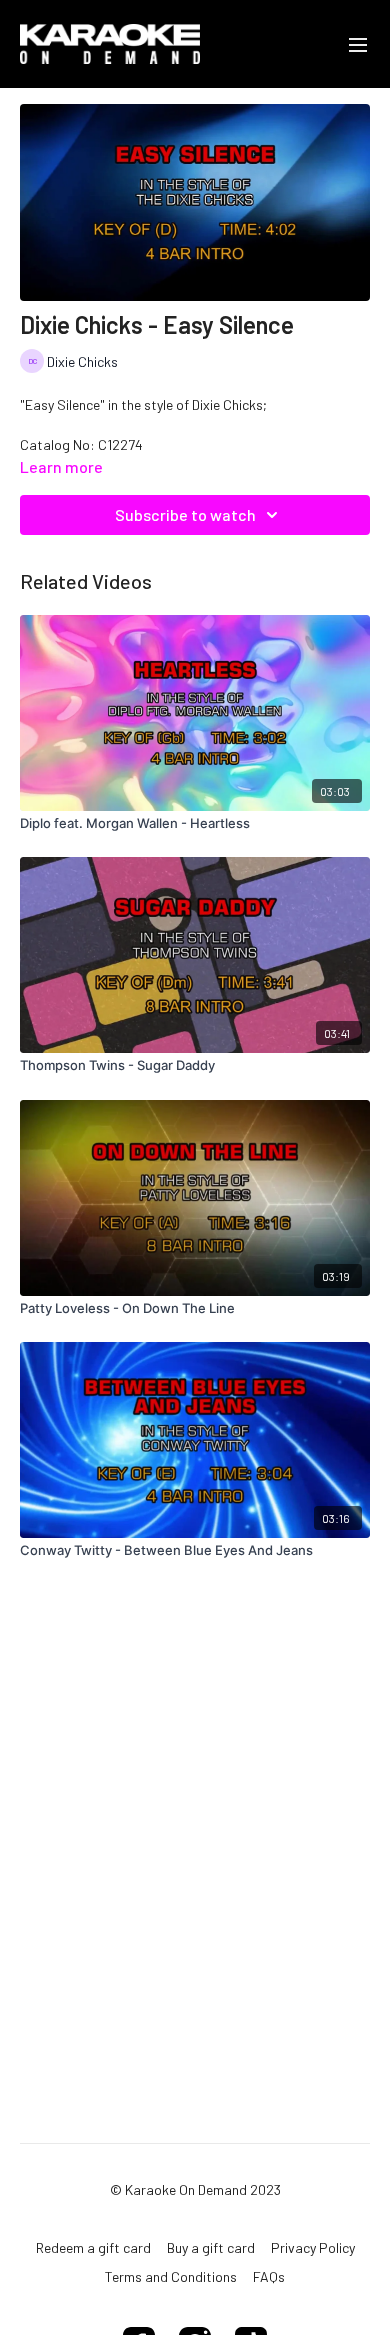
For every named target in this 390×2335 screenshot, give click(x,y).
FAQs (269, 2276)
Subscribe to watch (185, 514)
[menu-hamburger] (358, 44)
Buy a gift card (211, 2247)
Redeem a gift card (93, 2247)
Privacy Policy (313, 2247)
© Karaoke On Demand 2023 (195, 2190)
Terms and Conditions (171, 2276)
